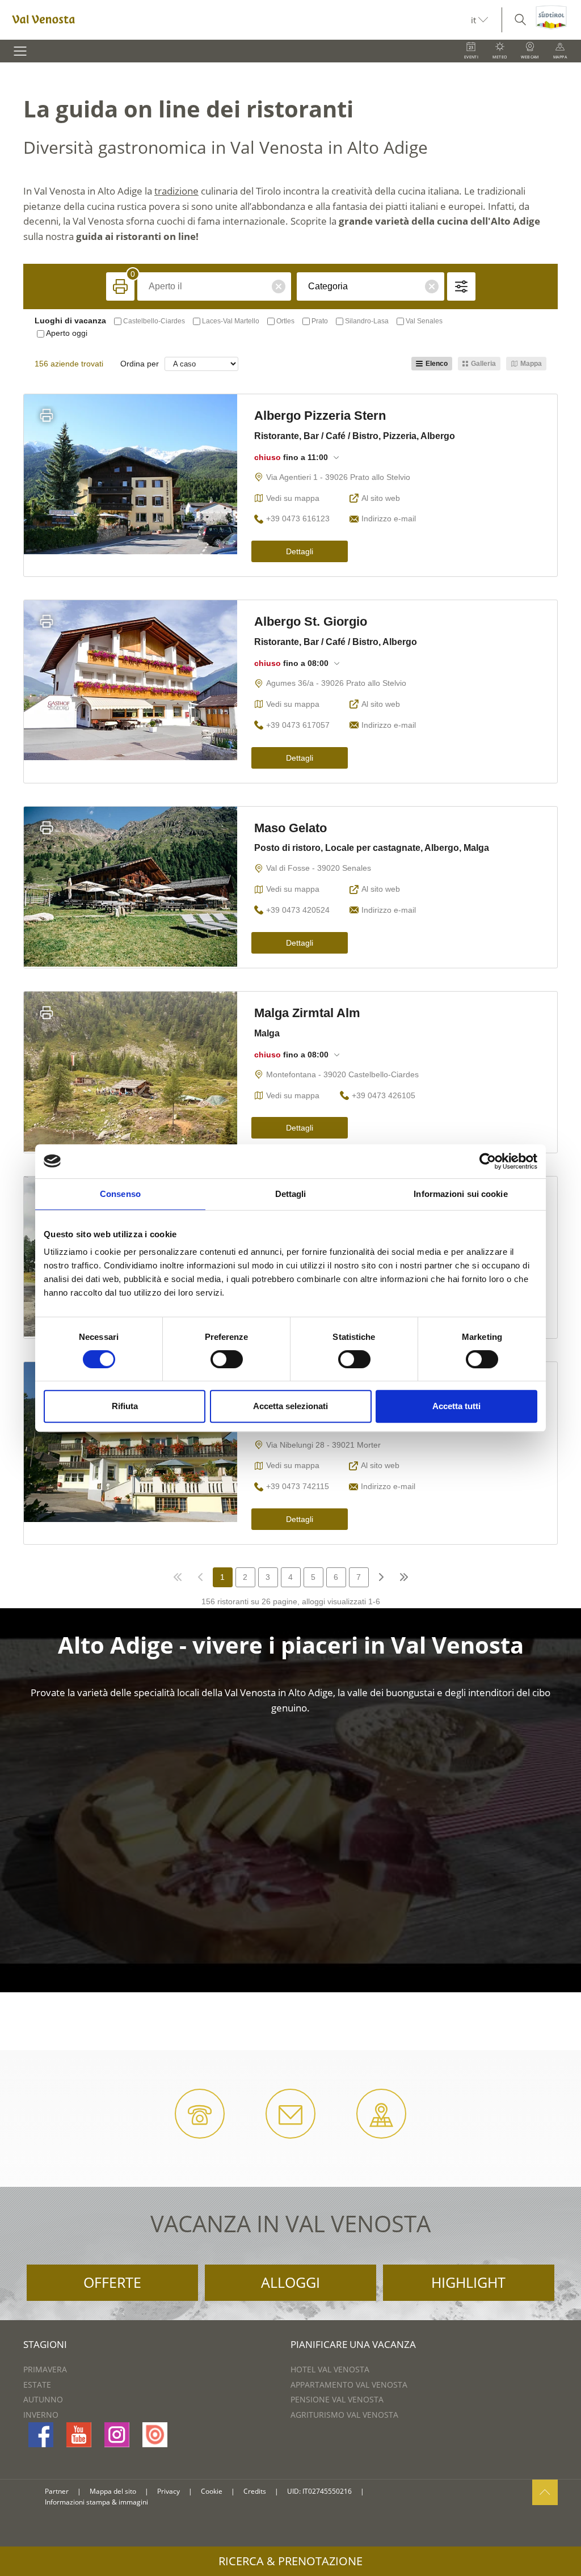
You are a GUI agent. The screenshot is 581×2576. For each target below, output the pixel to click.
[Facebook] (41, 2435)
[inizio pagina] (545, 2492)
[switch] (227, 1359)
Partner (57, 2491)
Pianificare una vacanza (353, 2344)
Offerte (112, 2282)
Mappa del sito (113, 2491)
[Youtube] (79, 2435)
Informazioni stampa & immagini (96, 2502)
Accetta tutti (456, 1406)
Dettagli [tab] (291, 1194)
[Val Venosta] (235, 20)
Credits (255, 2491)
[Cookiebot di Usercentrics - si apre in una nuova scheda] (488, 1161)
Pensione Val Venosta (337, 2399)
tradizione (176, 191)
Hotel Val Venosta (330, 2369)
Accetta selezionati (290, 1406)
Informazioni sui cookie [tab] (460, 1194)
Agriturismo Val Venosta (344, 2415)
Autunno (43, 2399)
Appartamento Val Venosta (349, 2385)
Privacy (169, 2491)
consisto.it (387, 2492)
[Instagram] (117, 2435)
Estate (37, 2385)
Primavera (45, 2369)
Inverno (41, 2415)
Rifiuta (125, 1406)
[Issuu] (155, 2435)
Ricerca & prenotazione (290, 2561)
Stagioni (45, 2344)
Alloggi (290, 2282)
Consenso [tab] (120, 1194)
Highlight (468, 2282)
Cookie (212, 2491)
